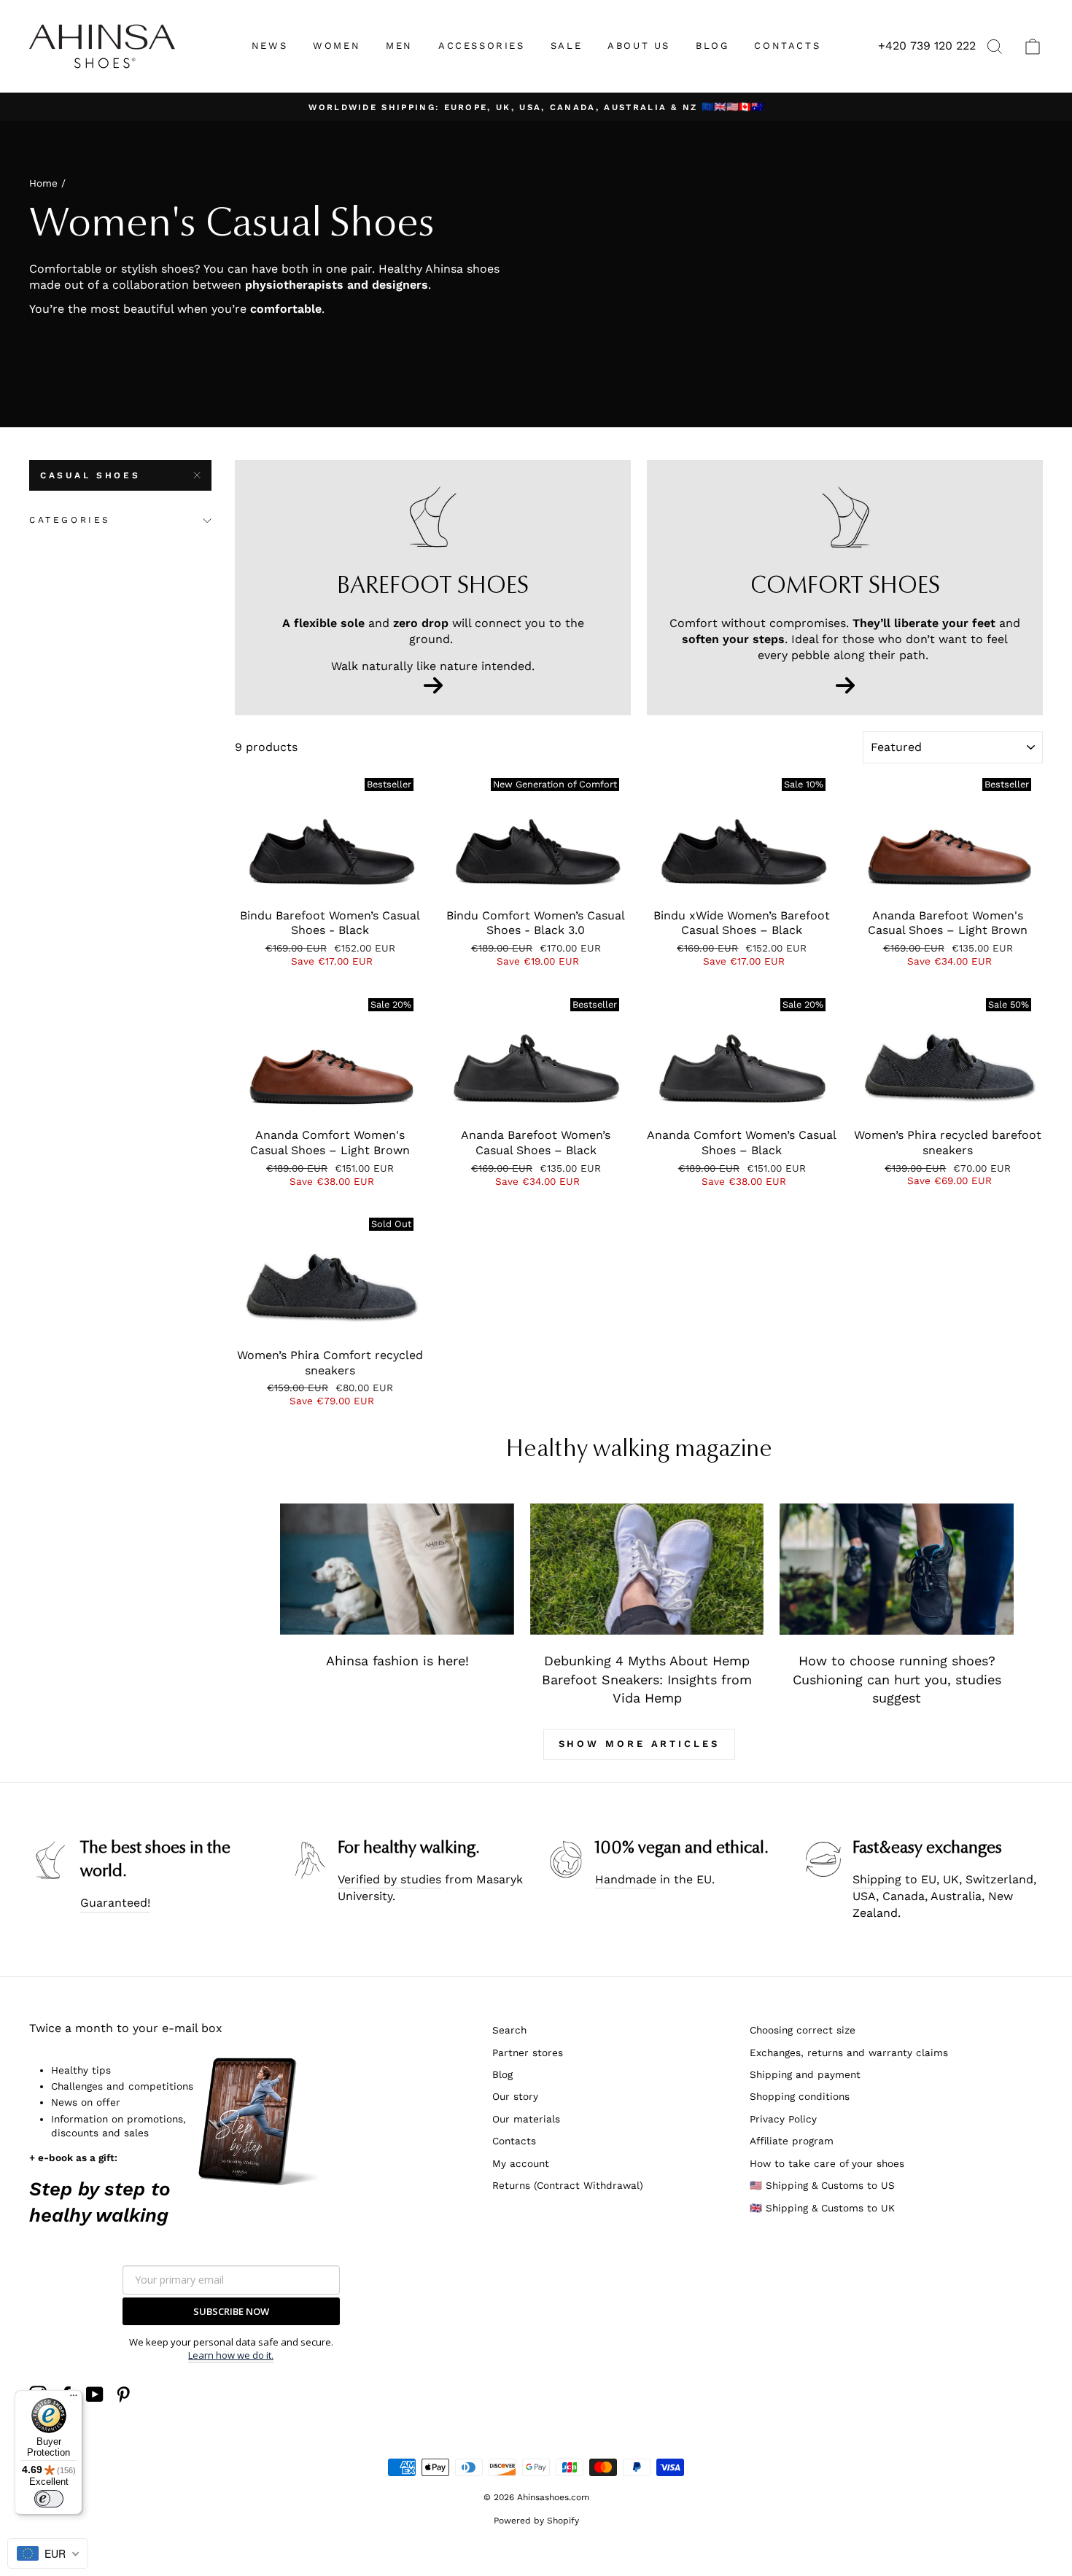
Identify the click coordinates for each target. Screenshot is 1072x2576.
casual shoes (90, 475)
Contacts (514, 2141)
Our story (515, 2096)
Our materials (526, 2119)
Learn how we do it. (231, 2355)
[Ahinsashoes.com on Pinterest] (123, 2394)
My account (521, 2163)
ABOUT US (639, 46)
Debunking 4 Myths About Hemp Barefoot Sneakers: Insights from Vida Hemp (647, 1679)
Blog (502, 2074)
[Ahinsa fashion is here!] (397, 1569)
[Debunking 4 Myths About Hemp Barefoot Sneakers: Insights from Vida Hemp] (647, 1569)
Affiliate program (792, 2141)
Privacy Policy (783, 2119)
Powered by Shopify (536, 2521)
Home (43, 183)
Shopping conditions (800, 2096)
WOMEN (337, 46)
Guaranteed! (115, 1903)
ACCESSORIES (482, 46)
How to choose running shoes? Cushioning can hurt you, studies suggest (897, 1679)
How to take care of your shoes (827, 2163)
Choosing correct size (803, 2030)
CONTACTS (787, 46)
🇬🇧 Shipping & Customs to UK (822, 2208)
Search (509, 2030)
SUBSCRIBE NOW (231, 2311)
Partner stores (528, 2052)
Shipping (877, 1879)
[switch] (49, 2499)
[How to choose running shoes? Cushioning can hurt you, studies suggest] (897, 1569)
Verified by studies (389, 1879)
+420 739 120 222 (927, 46)
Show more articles (639, 1744)
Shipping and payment (805, 2074)
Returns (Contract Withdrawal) (568, 2185)
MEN (399, 46)
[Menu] (74, 2399)
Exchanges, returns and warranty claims (849, 2052)
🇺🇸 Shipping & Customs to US (822, 2185)
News (269, 46)
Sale (566, 46)
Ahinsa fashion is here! (397, 1661)
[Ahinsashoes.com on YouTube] (95, 2394)
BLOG (712, 46)
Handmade (626, 1879)
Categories (70, 520)
